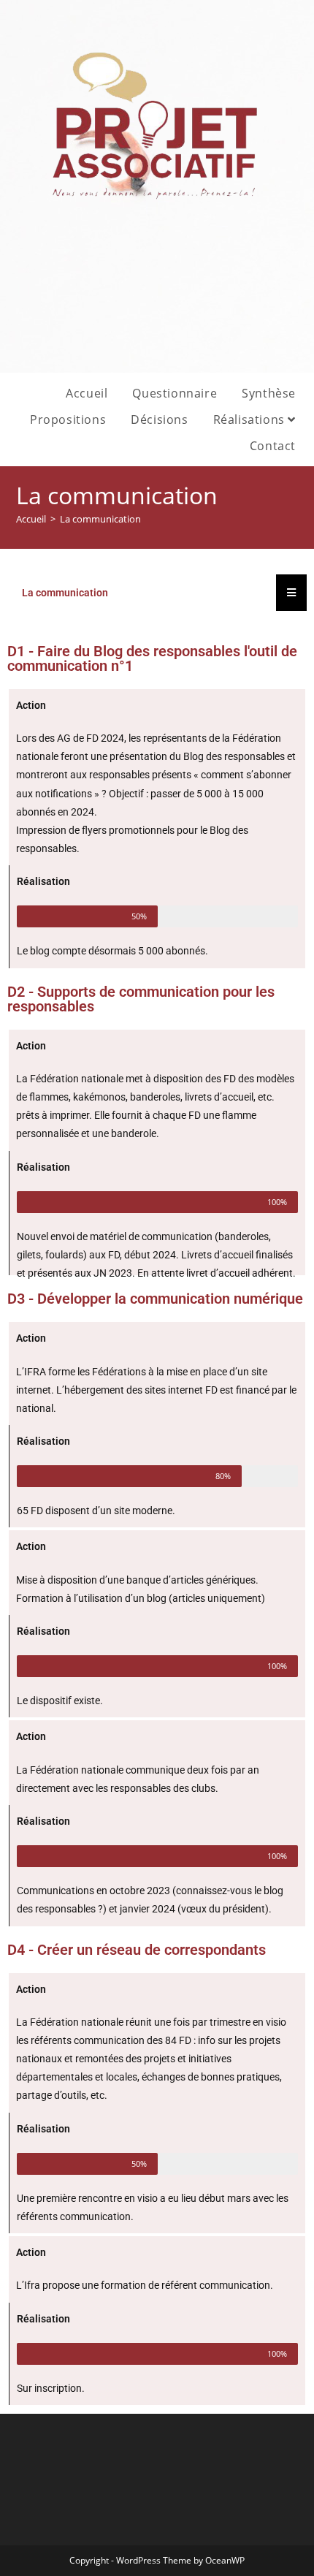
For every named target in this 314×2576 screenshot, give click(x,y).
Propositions (68, 419)
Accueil (87, 393)
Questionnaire (175, 393)
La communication (100, 519)
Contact (273, 446)
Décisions (159, 419)
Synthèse (269, 393)
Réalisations (251, 419)
